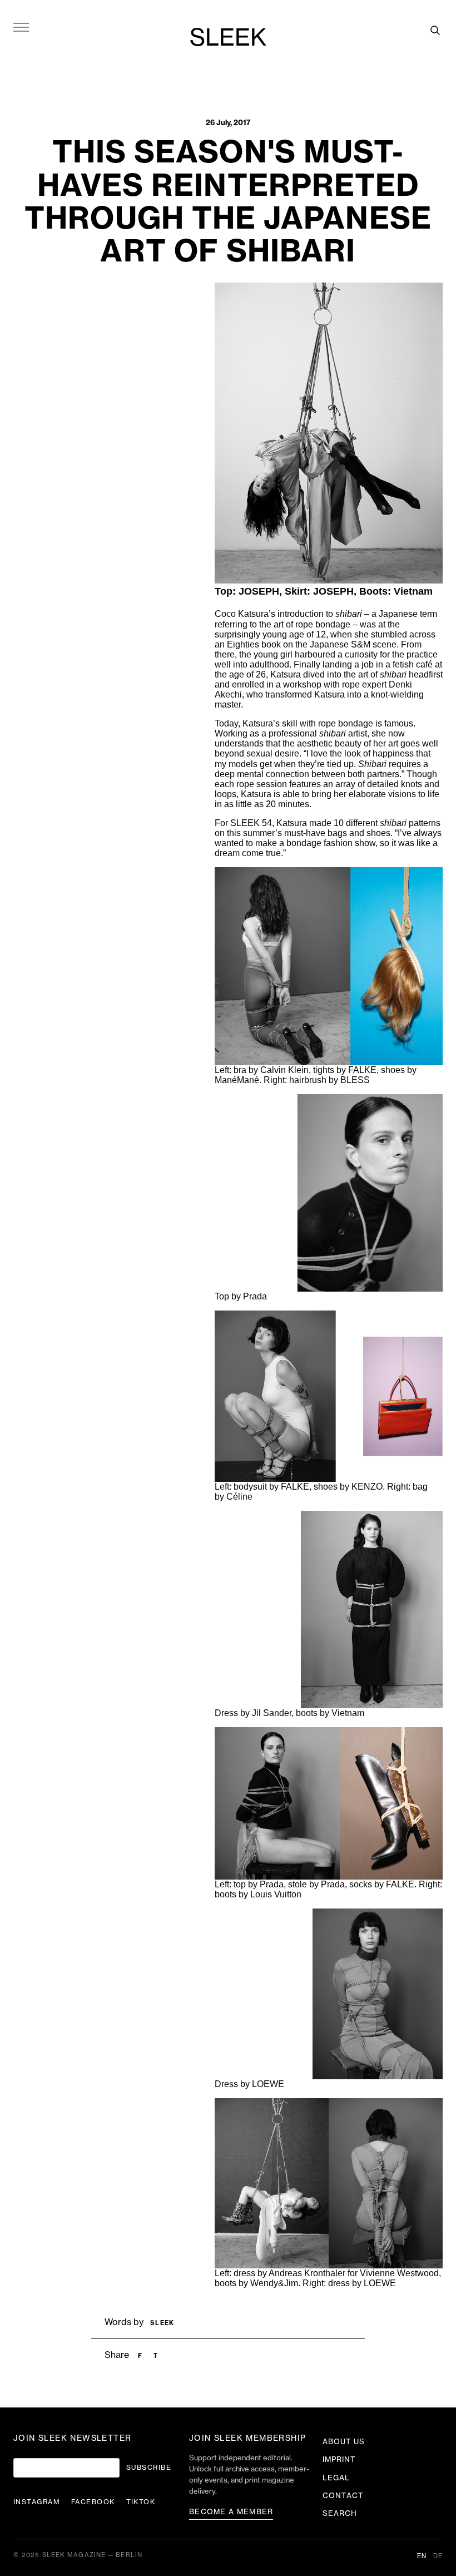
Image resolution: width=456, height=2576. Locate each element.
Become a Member (231, 2512)
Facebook (93, 2502)
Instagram (37, 2502)
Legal (336, 2478)
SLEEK (228, 38)
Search (340, 2513)
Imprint (339, 2459)
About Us (344, 2442)
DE (438, 2556)
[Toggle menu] (21, 27)
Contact (343, 2496)
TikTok (141, 2502)
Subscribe (149, 2468)
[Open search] (435, 30)
